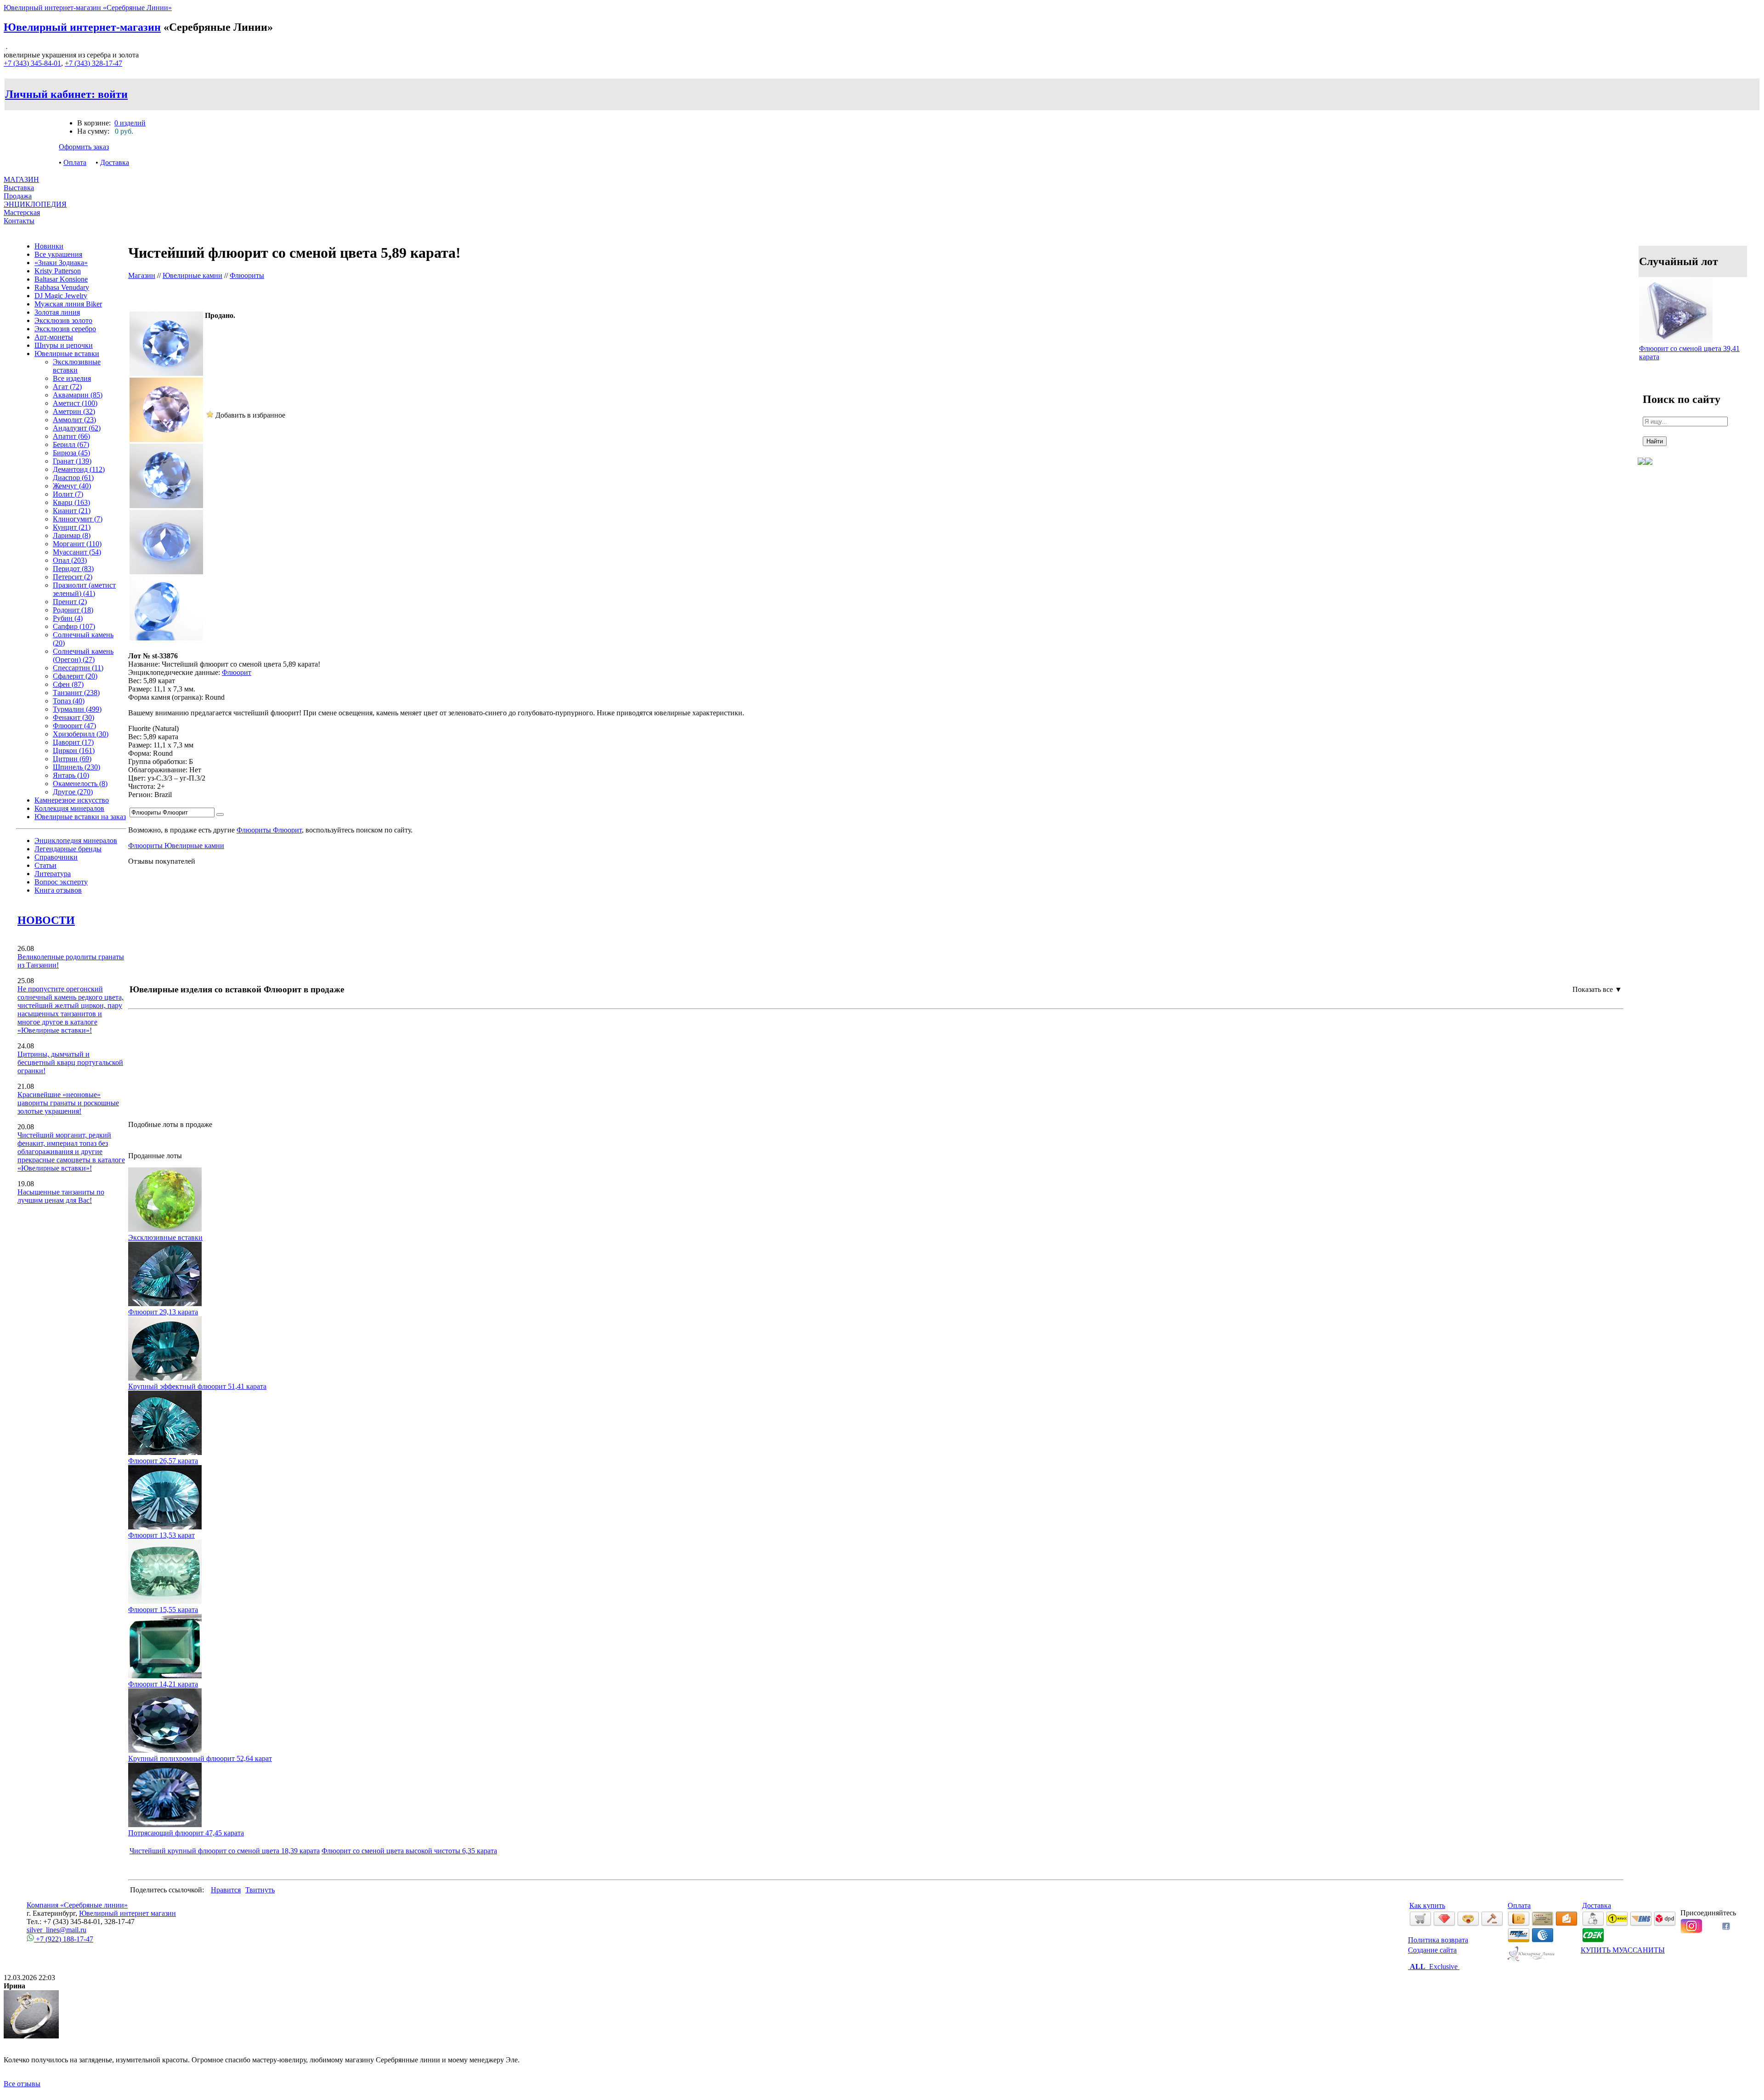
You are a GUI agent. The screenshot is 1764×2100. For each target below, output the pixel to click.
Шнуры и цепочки (64, 345)
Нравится (226, 1890)
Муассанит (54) (77, 552)
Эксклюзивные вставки (77, 366)
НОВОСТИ (46, 920)
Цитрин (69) (72, 759)
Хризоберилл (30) (81, 734)
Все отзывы (22, 2084)
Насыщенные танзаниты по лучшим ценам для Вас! (61, 1196)
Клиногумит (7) (78, 519)
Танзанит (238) (76, 693)
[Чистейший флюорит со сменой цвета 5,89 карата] (166, 373)
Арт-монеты (54, 337)
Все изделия (72, 378)
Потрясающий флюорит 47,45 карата (186, 1833)
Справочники (56, 857)
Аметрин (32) (74, 411)
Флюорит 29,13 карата (163, 1312)
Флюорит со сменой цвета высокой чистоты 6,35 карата (409, 1851)
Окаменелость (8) (80, 784)
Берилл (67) (71, 444)
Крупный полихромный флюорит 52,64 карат (200, 1758)
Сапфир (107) (74, 626)
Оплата (75, 162)
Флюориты (247, 275)
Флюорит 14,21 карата (163, 1684)
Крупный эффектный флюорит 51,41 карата (197, 1386)
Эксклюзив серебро (65, 329)
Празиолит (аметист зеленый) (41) (84, 589)
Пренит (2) (70, 602)
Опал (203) (70, 560)
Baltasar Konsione (61, 279)
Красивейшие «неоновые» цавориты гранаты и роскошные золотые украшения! (68, 1103)
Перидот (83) (73, 569)
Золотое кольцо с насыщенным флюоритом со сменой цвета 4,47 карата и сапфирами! (257, 1075)
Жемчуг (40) (72, 486)
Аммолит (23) (74, 420)
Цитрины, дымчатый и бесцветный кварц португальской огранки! (70, 1062)
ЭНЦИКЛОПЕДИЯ (35, 204)
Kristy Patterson (58, 271)
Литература (53, 874)
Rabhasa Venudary (62, 287)
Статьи (45, 865)
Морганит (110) (77, 544)
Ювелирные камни (192, 275)
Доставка (115, 162)
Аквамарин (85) (78, 395)
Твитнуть (260, 1890)
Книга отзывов (58, 890)
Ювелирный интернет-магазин (82, 27)
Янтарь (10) (71, 775)
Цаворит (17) (73, 742)
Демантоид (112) (79, 469)
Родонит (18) (73, 610)
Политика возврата (1438, 1940)
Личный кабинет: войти (66, 94)
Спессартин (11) (78, 668)
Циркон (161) (74, 750)
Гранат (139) (72, 461)
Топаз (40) (69, 701)
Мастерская (22, 212)
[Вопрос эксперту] (1649, 472)
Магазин (142, 275)
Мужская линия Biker (68, 304)
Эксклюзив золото (63, 320)
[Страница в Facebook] (1726, 1927)
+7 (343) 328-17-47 (93, 63)
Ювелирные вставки (67, 354)
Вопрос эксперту (61, 882)
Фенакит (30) (73, 717)
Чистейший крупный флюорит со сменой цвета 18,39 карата (225, 1851)
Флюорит (237, 672)
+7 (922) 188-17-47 (64, 1939)
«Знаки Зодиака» (61, 263)
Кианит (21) (72, 511)
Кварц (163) (71, 502)
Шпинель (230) (76, 767)
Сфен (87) (68, 684)
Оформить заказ (84, 147)
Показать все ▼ (1597, 989)
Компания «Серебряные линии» (77, 1905)
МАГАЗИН (21, 179)
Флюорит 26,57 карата (163, 1461)
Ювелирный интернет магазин (127, 1913)
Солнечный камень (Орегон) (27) (83, 655)
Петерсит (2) (73, 577)
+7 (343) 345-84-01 (32, 63)
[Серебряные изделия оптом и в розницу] (1531, 1960)
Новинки (49, 246)
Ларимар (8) (72, 535)
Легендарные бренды (68, 849)
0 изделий (130, 123)
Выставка (19, 192)
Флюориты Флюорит (269, 830)
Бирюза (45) (71, 453)
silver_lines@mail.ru (57, 1930)
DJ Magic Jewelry (61, 296)
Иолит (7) (68, 494)
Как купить (1427, 1905)
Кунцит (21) (72, 527)
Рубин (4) (68, 618)
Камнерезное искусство (72, 800)
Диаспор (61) (73, 478)
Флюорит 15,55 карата (163, 1610)
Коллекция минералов (69, 808)
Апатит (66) (71, 436)
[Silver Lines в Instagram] (1691, 1931)
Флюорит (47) (74, 726)
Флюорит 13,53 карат (161, 1535)
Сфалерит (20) (75, 676)
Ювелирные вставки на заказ (80, 817)
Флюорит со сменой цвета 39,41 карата (1689, 353)
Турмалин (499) (77, 709)
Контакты (19, 221)
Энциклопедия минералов (76, 841)
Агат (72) (67, 387)
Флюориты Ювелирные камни (176, 846)
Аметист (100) (75, 403)
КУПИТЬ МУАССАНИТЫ (1623, 1950)
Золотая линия (57, 312)
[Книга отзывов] (1641, 472)
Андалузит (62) (77, 428)
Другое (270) (73, 792)
